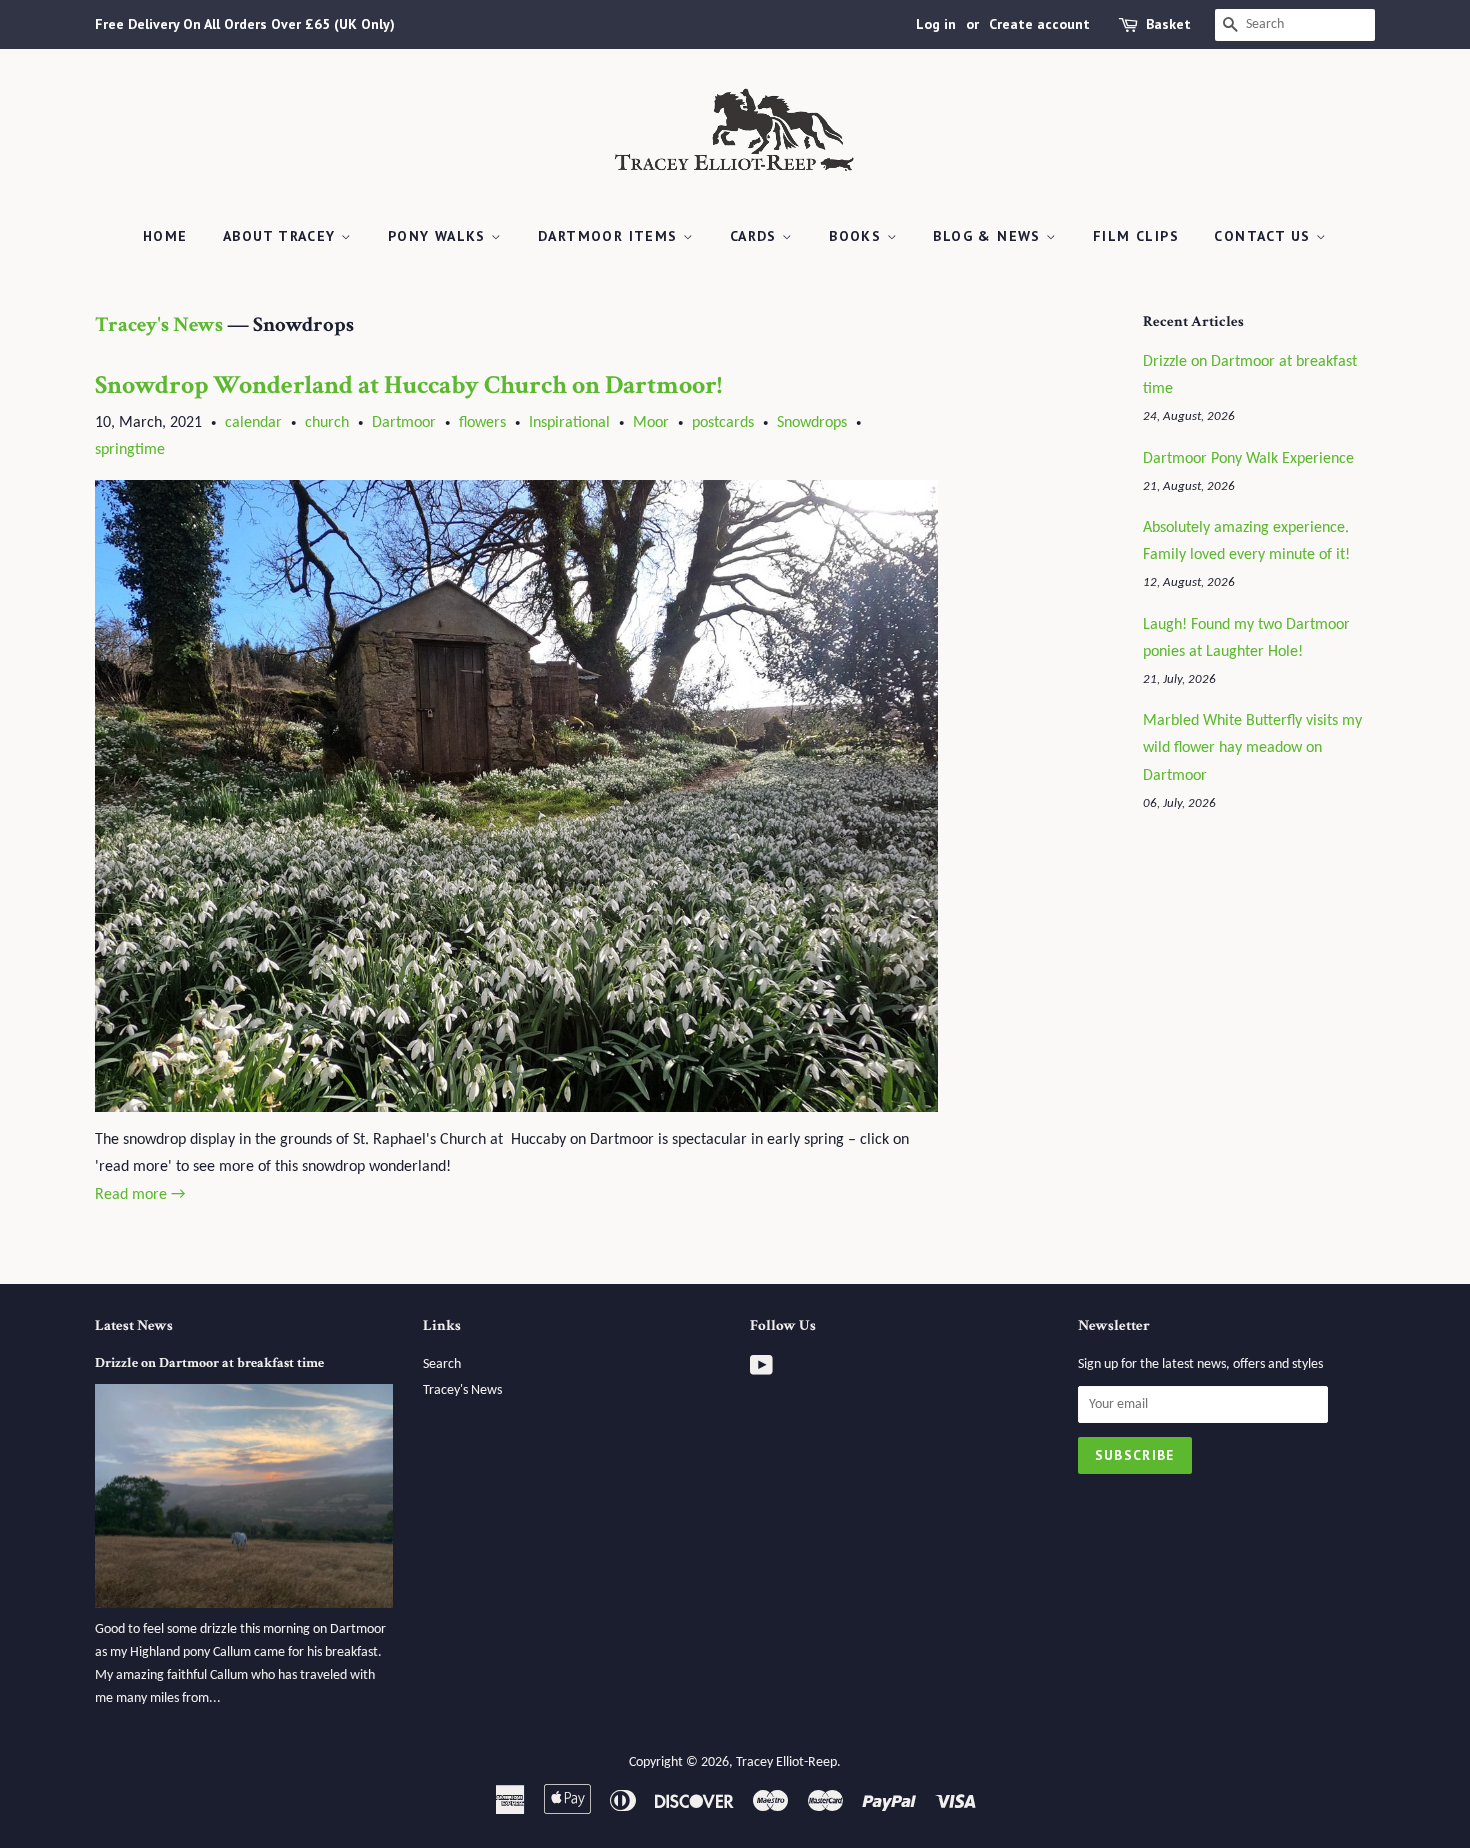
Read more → (140, 1195)
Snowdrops (812, 423)
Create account (1039, 24)
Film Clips (1136, 236)
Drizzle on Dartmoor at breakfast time (209, 1363)
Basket (1168, 24)
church (327, 423)
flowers (482, 423)
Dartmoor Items (610, 236)
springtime (130, 450)
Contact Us (1264, 236)
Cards (756, 236)
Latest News (134, 1325)
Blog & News (989, 236)
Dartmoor (404, 423)
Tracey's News (159, 324)
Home (165, 236)
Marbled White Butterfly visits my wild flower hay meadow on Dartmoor (1252, 748)
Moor (651, 423)
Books (857, 236)
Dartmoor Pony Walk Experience (1248, 459)
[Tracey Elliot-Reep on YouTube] (761, 1370)
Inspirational (569, 423)
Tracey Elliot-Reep (786, 1762)
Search (442, 1364)
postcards (723, 423)
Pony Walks (439, 236)
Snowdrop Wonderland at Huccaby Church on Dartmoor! (408, 385)
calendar (253, 423)
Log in (936, 24)
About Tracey (282, 236)
